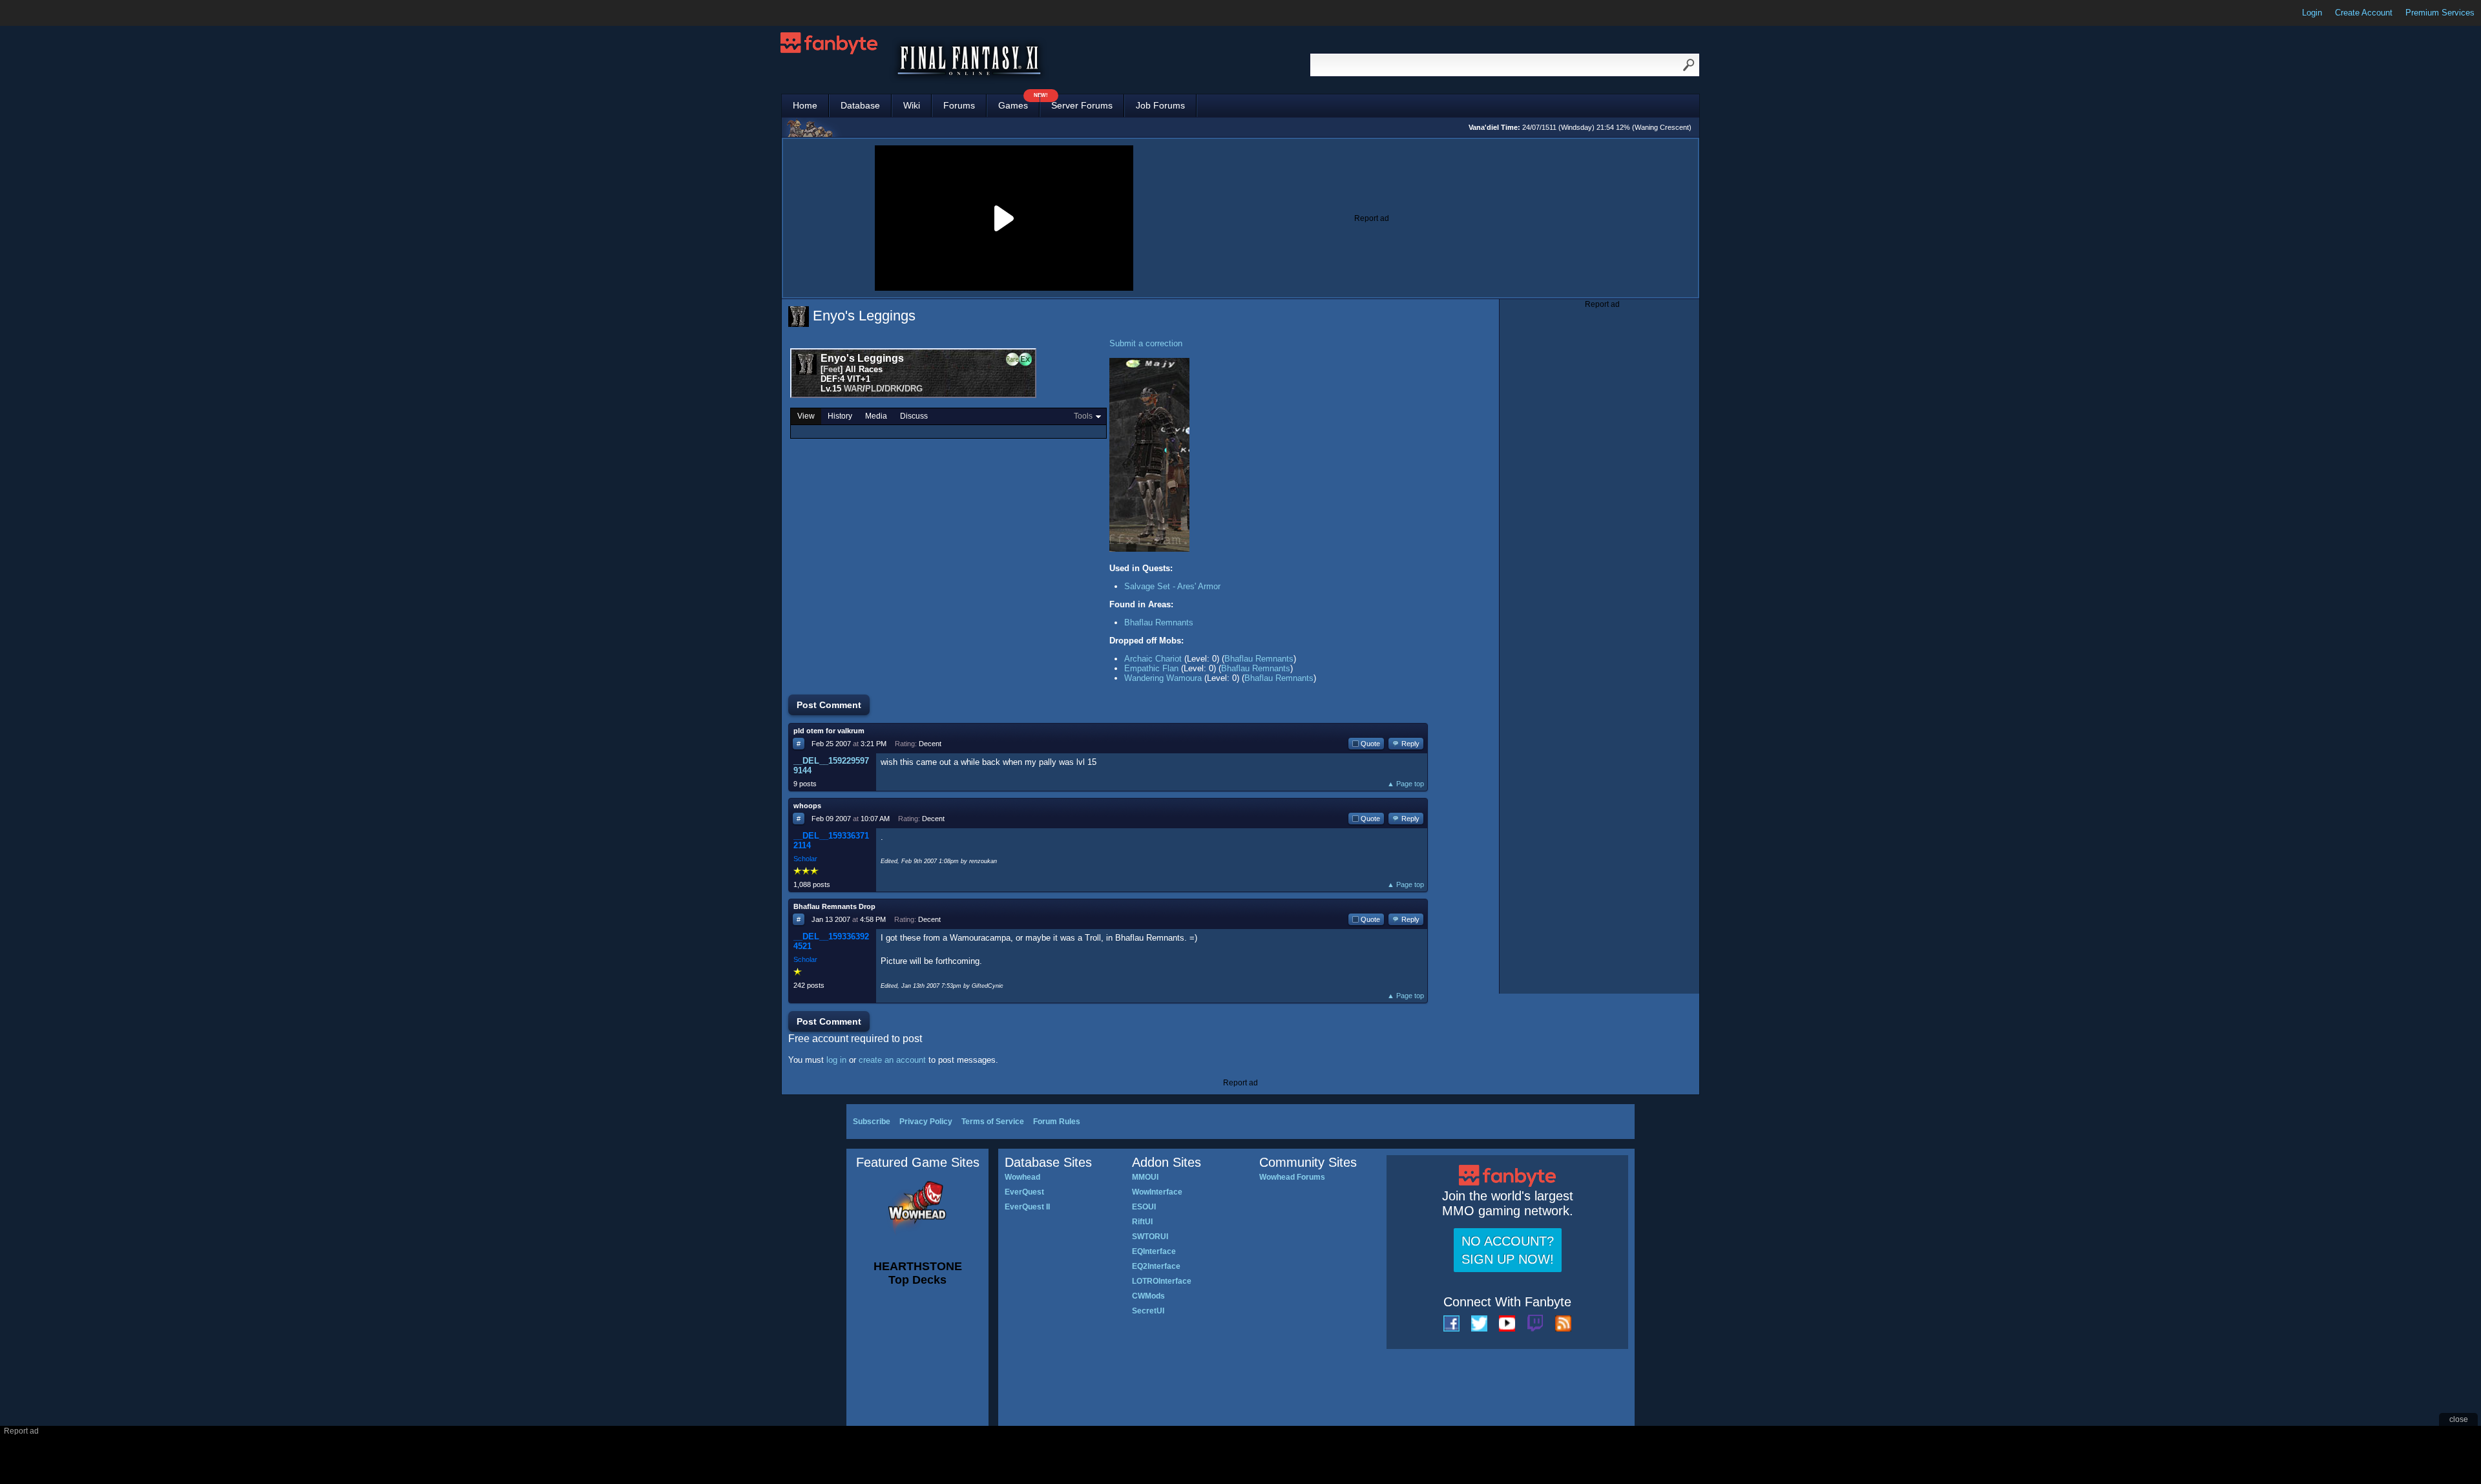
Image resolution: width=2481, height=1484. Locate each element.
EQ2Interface (1156, 1266)
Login (2312, 13)
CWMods (1148, 1296)
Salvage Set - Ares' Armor (1172, 586)
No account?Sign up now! (1508, 1250)
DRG (914, 389)
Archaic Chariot (1153, 659)
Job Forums (1160, 105)
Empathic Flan (1151, 668)
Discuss (914, 416)
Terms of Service (993, 1122)
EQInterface (1154, 1251)
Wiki (912, 105)
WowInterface (1157, 1192)
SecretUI (1148, 1311)
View (806, 416)
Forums (959, 105)
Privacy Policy (926, 1122)
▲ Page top (1406, 784)
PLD (874, 389)
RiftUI (1142, 1222)
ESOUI (1144, 1207)
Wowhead (1022, 1177)
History (840, 416)
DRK (893, 389)
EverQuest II (1027, 1207)
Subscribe (872, 1122)
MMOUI (1145, 1177)
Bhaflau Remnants (1159, 622)
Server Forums (1082, 105)
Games (1019, 102)
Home (805, 105)
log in (836, 1060)
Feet (832, 369)
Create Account (2364, 13)
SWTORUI (1150, 1237)
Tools (1083, 416)
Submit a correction (1146, 343)
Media (876, 416)
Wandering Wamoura (1163, 678)
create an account (892, 1060)
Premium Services (2440, 13)
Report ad (1372, 218)
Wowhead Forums (1292, 1177)
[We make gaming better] (41, 13)
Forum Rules (1057, 1122)
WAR (853, 389)
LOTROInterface (1162, 1281)
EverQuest (1024, 1192)
